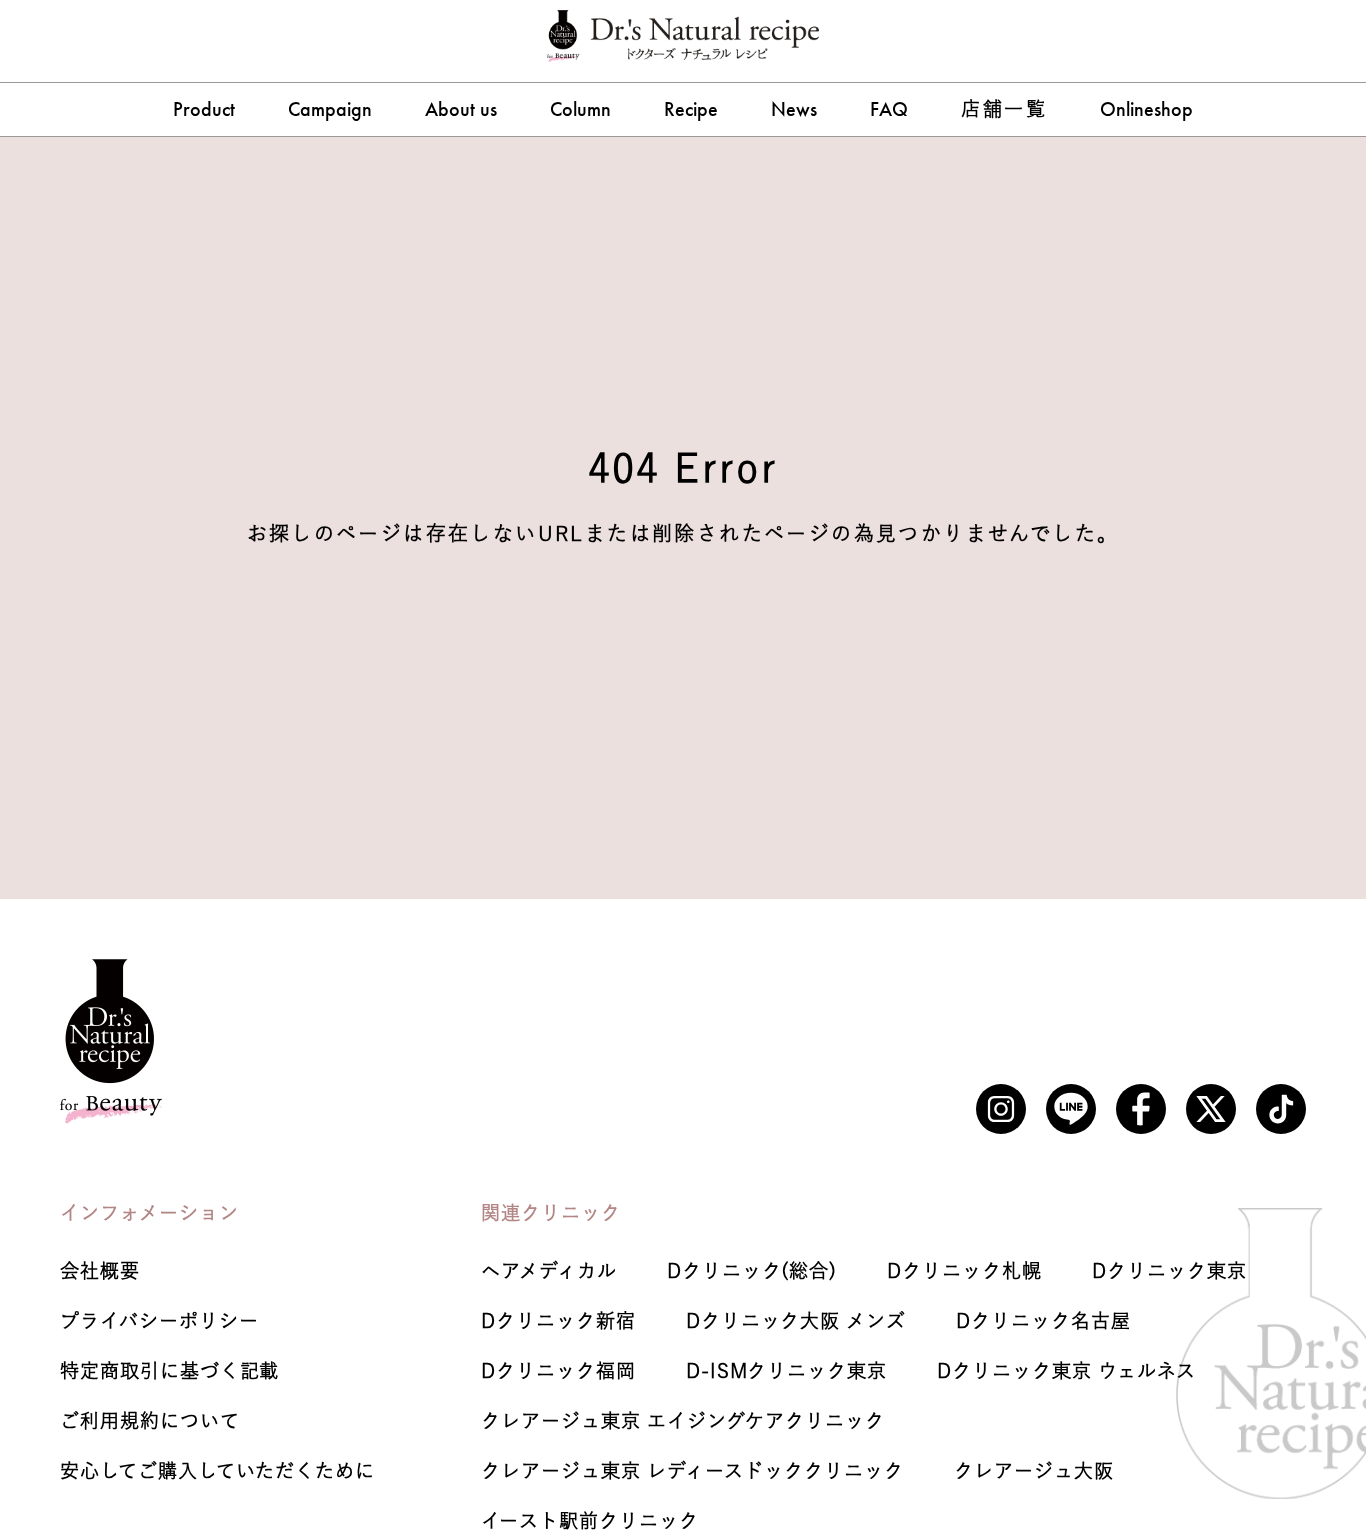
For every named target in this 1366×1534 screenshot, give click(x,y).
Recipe (691, 109)
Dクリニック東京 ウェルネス (1066, 1370)
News (794, 109)
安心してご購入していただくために (217, 1470)
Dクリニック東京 (1169, 1270)
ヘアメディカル (549, 1270)
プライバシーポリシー (159, 1320)
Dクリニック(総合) (752, 1270)
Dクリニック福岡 (558, 1370)
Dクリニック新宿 (558, 1320)
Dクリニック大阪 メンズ (796, 1320)
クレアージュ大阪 (1034, 1470)
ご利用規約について (150, 1420)
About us (461, 109)
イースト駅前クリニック (589, 1520)
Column (580, 109)
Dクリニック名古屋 (1043, 1320)
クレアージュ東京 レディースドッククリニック (692, 1470)
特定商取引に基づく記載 (169, 1370)
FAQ (889, 109)
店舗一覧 (1004, 108)
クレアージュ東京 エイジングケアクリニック (683, 1420)
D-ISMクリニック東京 (786, 1370)
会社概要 (100, 1270)
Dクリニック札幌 (964, 1270)
